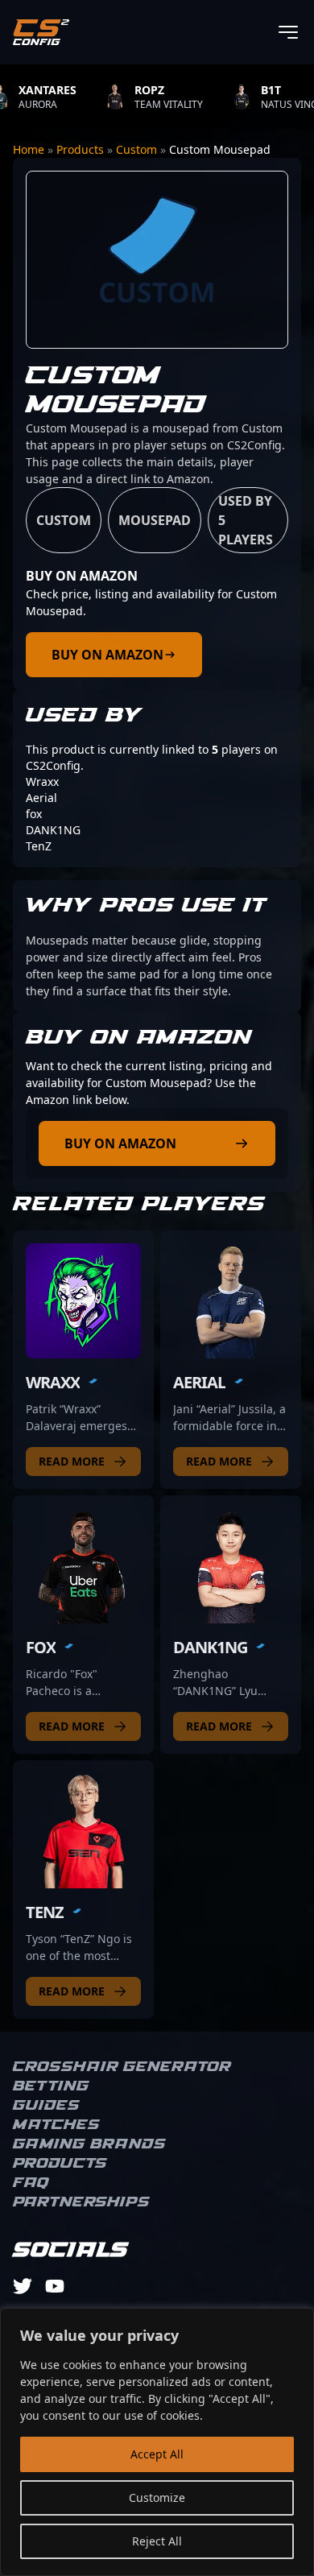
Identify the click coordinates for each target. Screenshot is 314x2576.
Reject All (157, 2541)
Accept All (157, 2454)
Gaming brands (89, 2144)
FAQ (31, 2183)
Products (80, 149)
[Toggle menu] (288, 32)
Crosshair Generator (122, 2067)
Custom (136, 149)
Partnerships (81, 2202)
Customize (157, 2497)
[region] (157, 2442)
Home (29, 149)
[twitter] (23, 2286)
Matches (56, 2125)
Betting (51, 2086)
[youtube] (55, 2286)
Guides (46, 2106)
